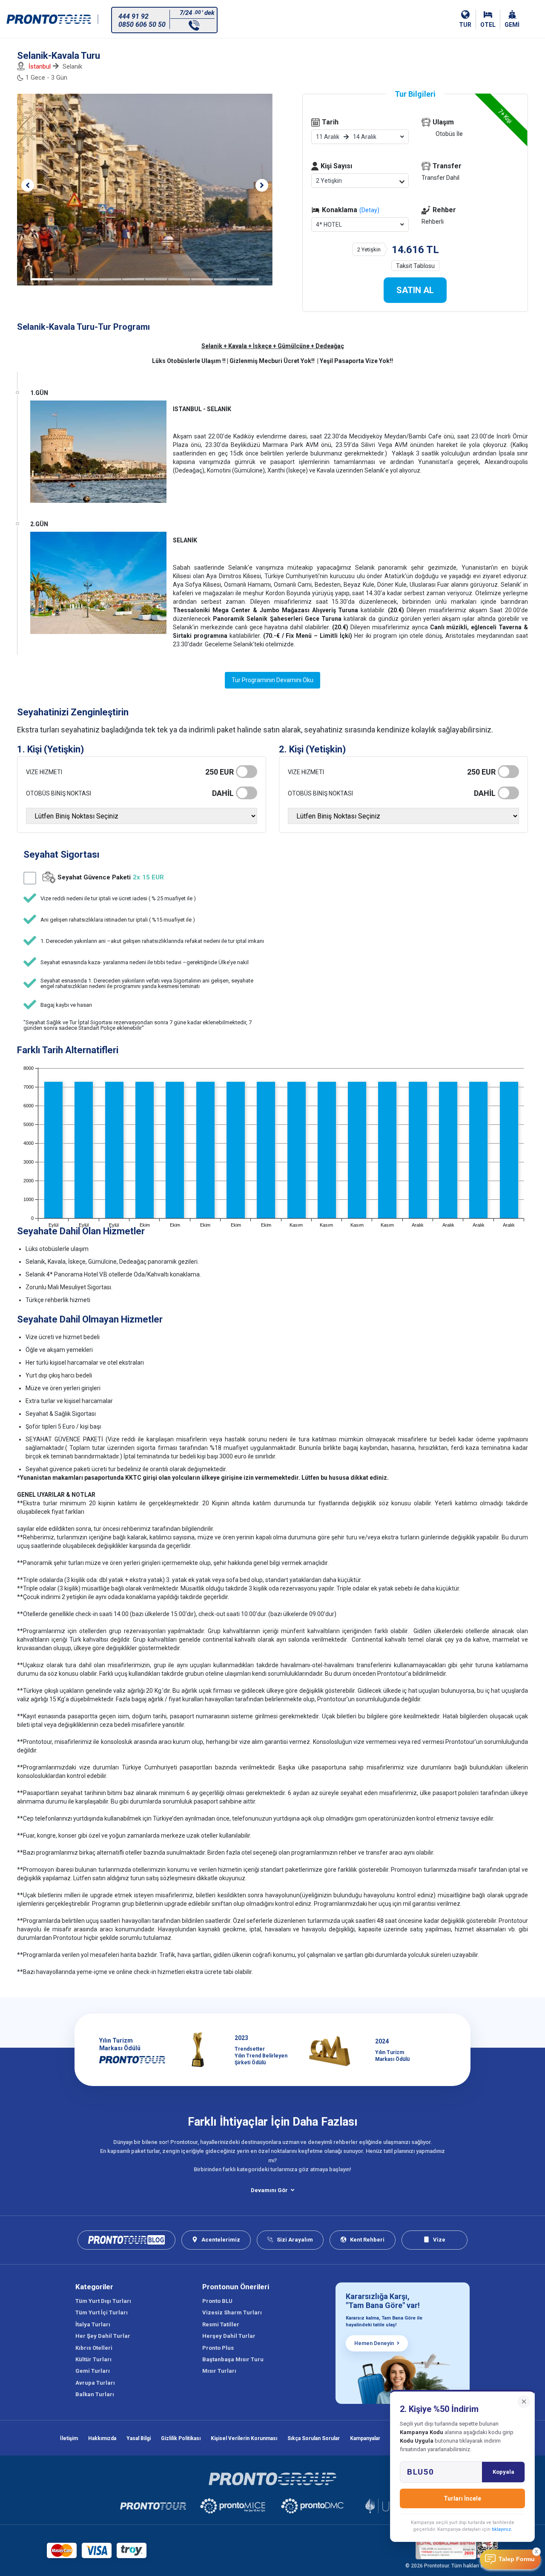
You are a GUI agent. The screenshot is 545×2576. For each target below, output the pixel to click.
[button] (28, 185)
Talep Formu (517, 2559)
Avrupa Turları (95, 2383)
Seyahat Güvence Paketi (111, 877)
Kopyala (503, 2472)
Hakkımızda (102, 2438)
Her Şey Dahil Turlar (103, 2336)
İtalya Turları (93, 2324)
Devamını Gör (269, 2190)
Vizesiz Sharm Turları (232, 2312)
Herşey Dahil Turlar (229, 2336)
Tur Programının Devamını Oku (272, 680)
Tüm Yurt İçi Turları (102, 2312)
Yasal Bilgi (139, 2438)
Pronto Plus (218, 2348)
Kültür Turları (93, 2359)
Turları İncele (462, 2498)
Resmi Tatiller (221, 2324)
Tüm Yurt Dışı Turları (103, 2301)
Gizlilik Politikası (181, 2438)
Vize (439, 2240)
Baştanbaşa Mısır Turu (233, 2359)
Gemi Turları (93, 2371)
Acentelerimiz (221, 2240)
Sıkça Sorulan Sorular (314, 2438)
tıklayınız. (502, 2529)
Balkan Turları (95, 2394)
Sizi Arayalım (295, 2240)
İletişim (69, 2438)
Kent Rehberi (367, 2240)
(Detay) (369, 210)
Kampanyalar (365, 2438)
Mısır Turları (219, 2371)
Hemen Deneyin (374, 2343)
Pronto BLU (217, 2301)
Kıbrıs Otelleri (94, 2348)
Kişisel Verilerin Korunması (244, 2438)
